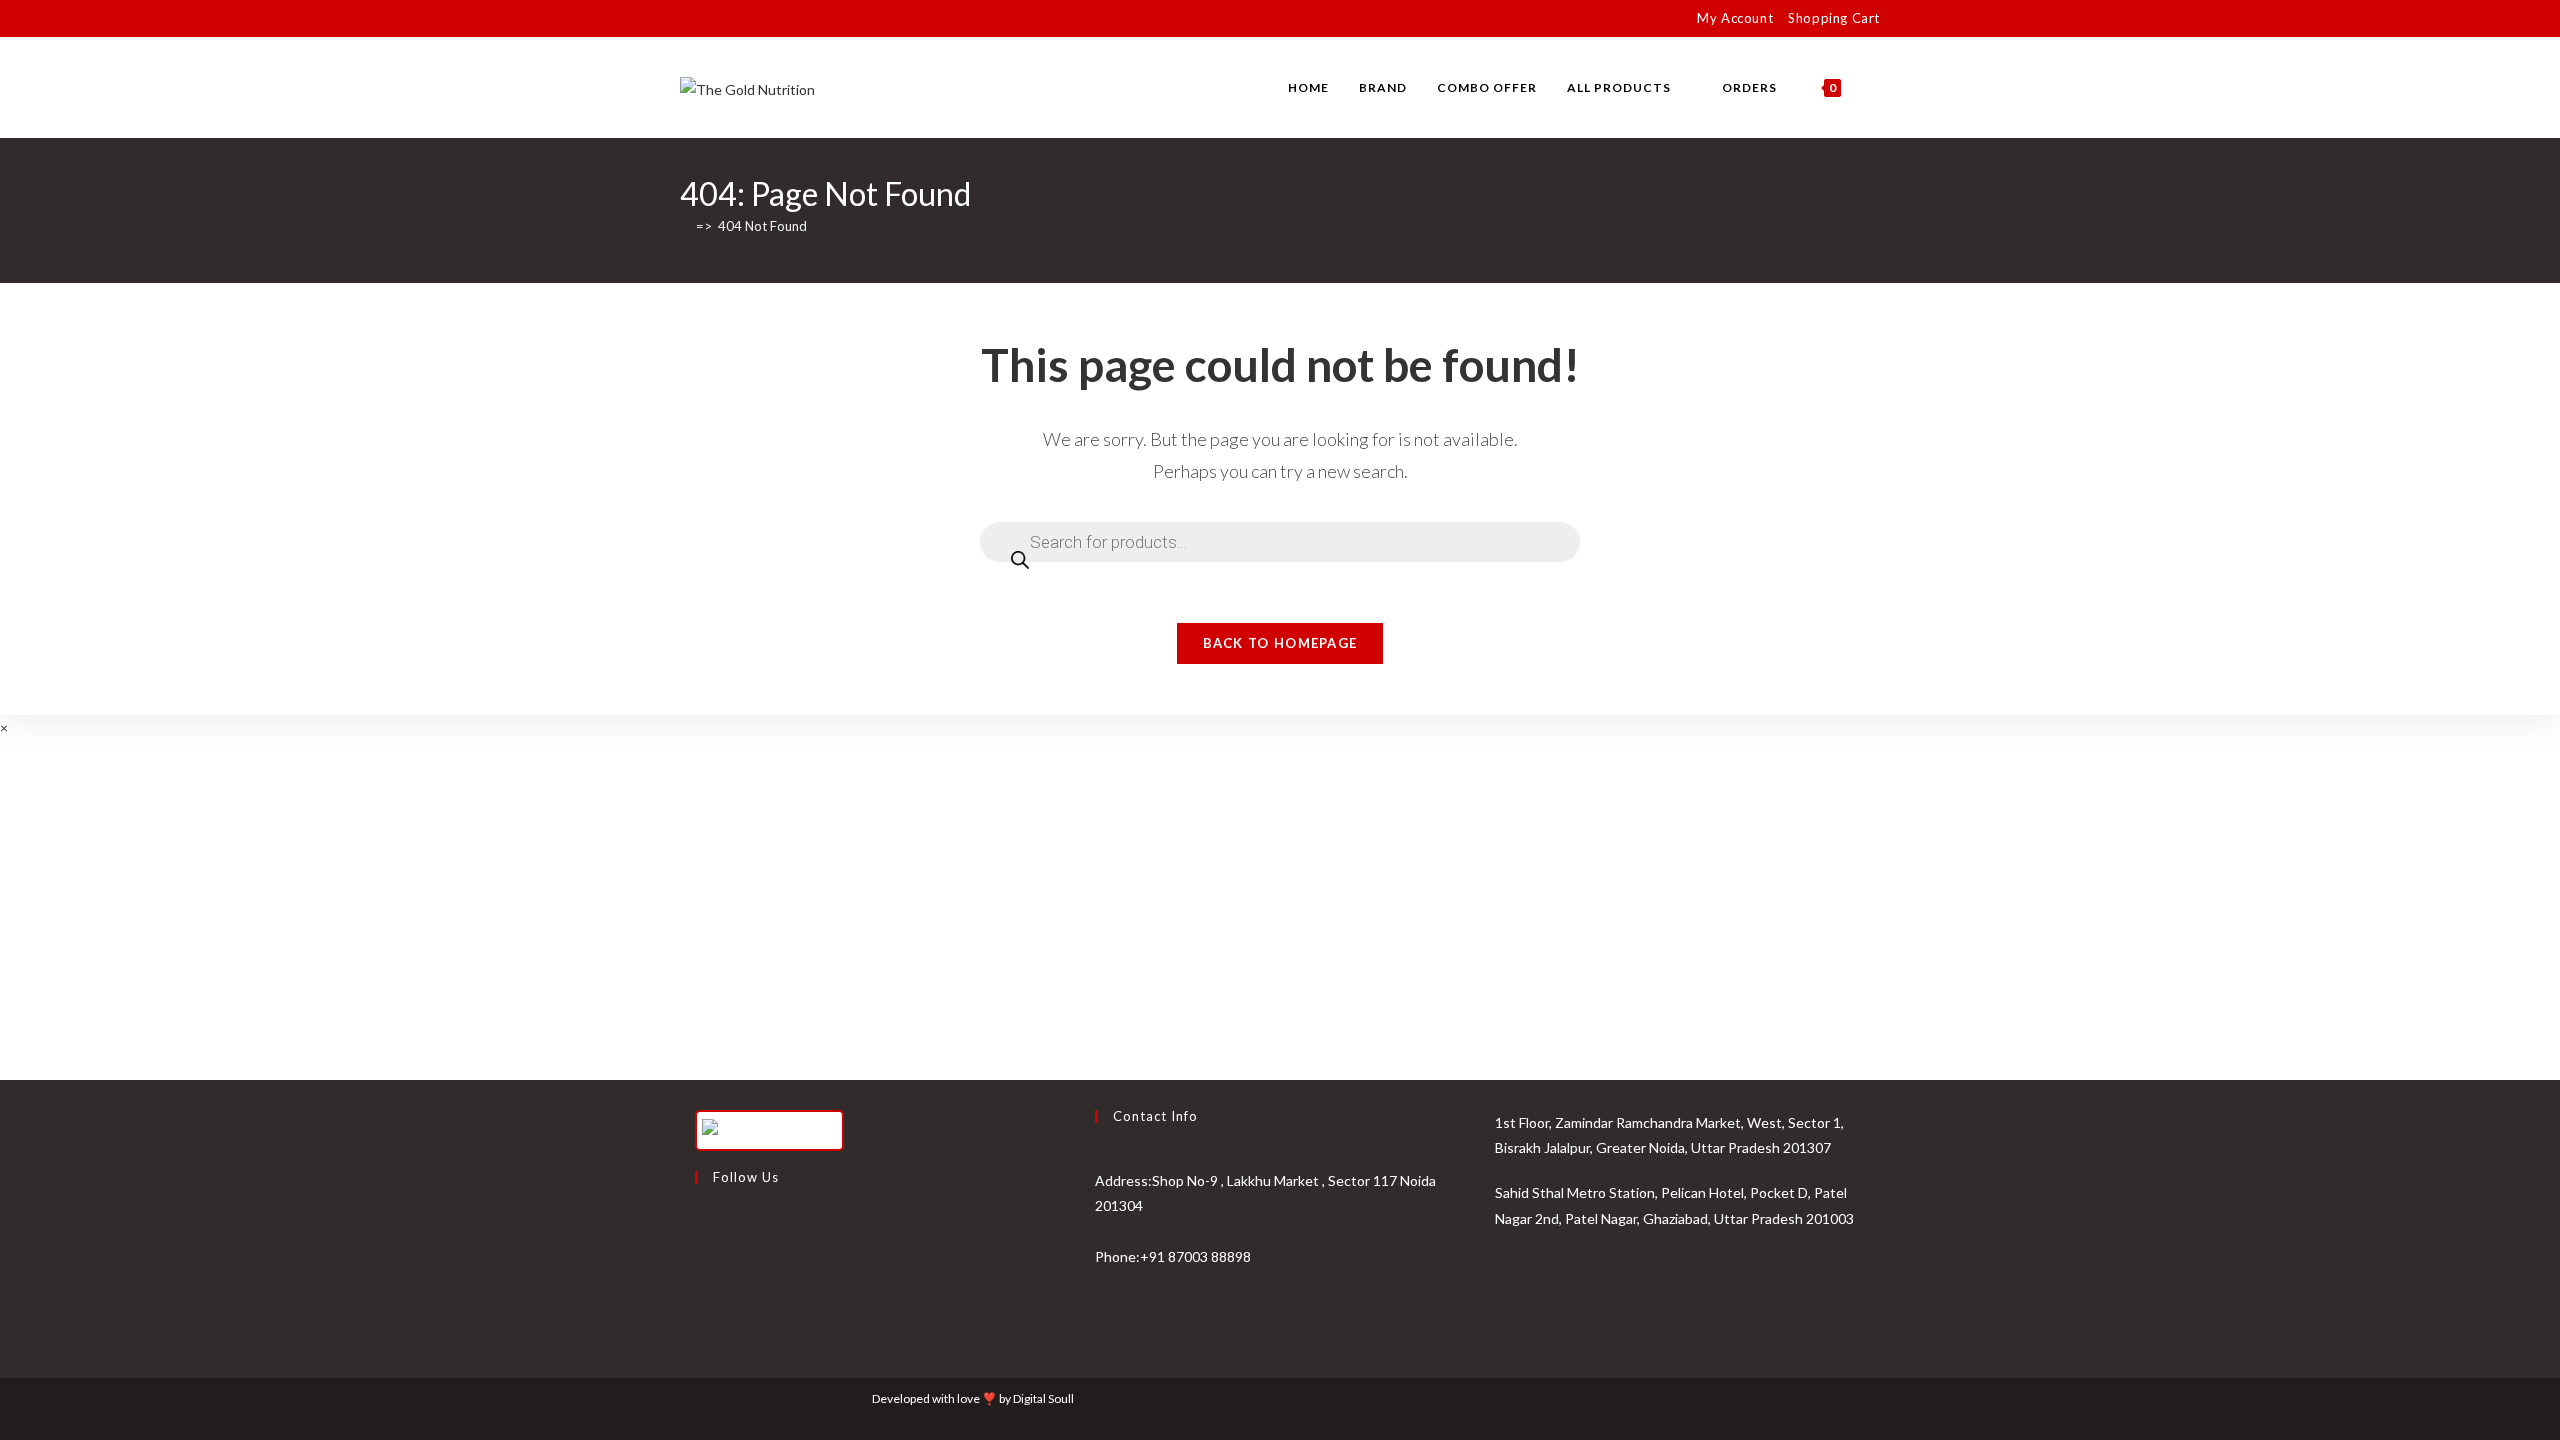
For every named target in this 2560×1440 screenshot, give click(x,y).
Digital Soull (1043, 1398)
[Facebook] (700, 1228)
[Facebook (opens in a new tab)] (708, 19)
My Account (1735, 18)
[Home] (685, 226)
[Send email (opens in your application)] (777, 19)
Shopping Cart (1834, 18)
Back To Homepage (1280, 643)
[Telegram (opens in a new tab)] (800, 19)
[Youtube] (700, 1324)
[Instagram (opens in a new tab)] (731, 19)
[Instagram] (700, 1276)
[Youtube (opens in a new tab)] (754, 19)
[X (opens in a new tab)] (688, 19)
